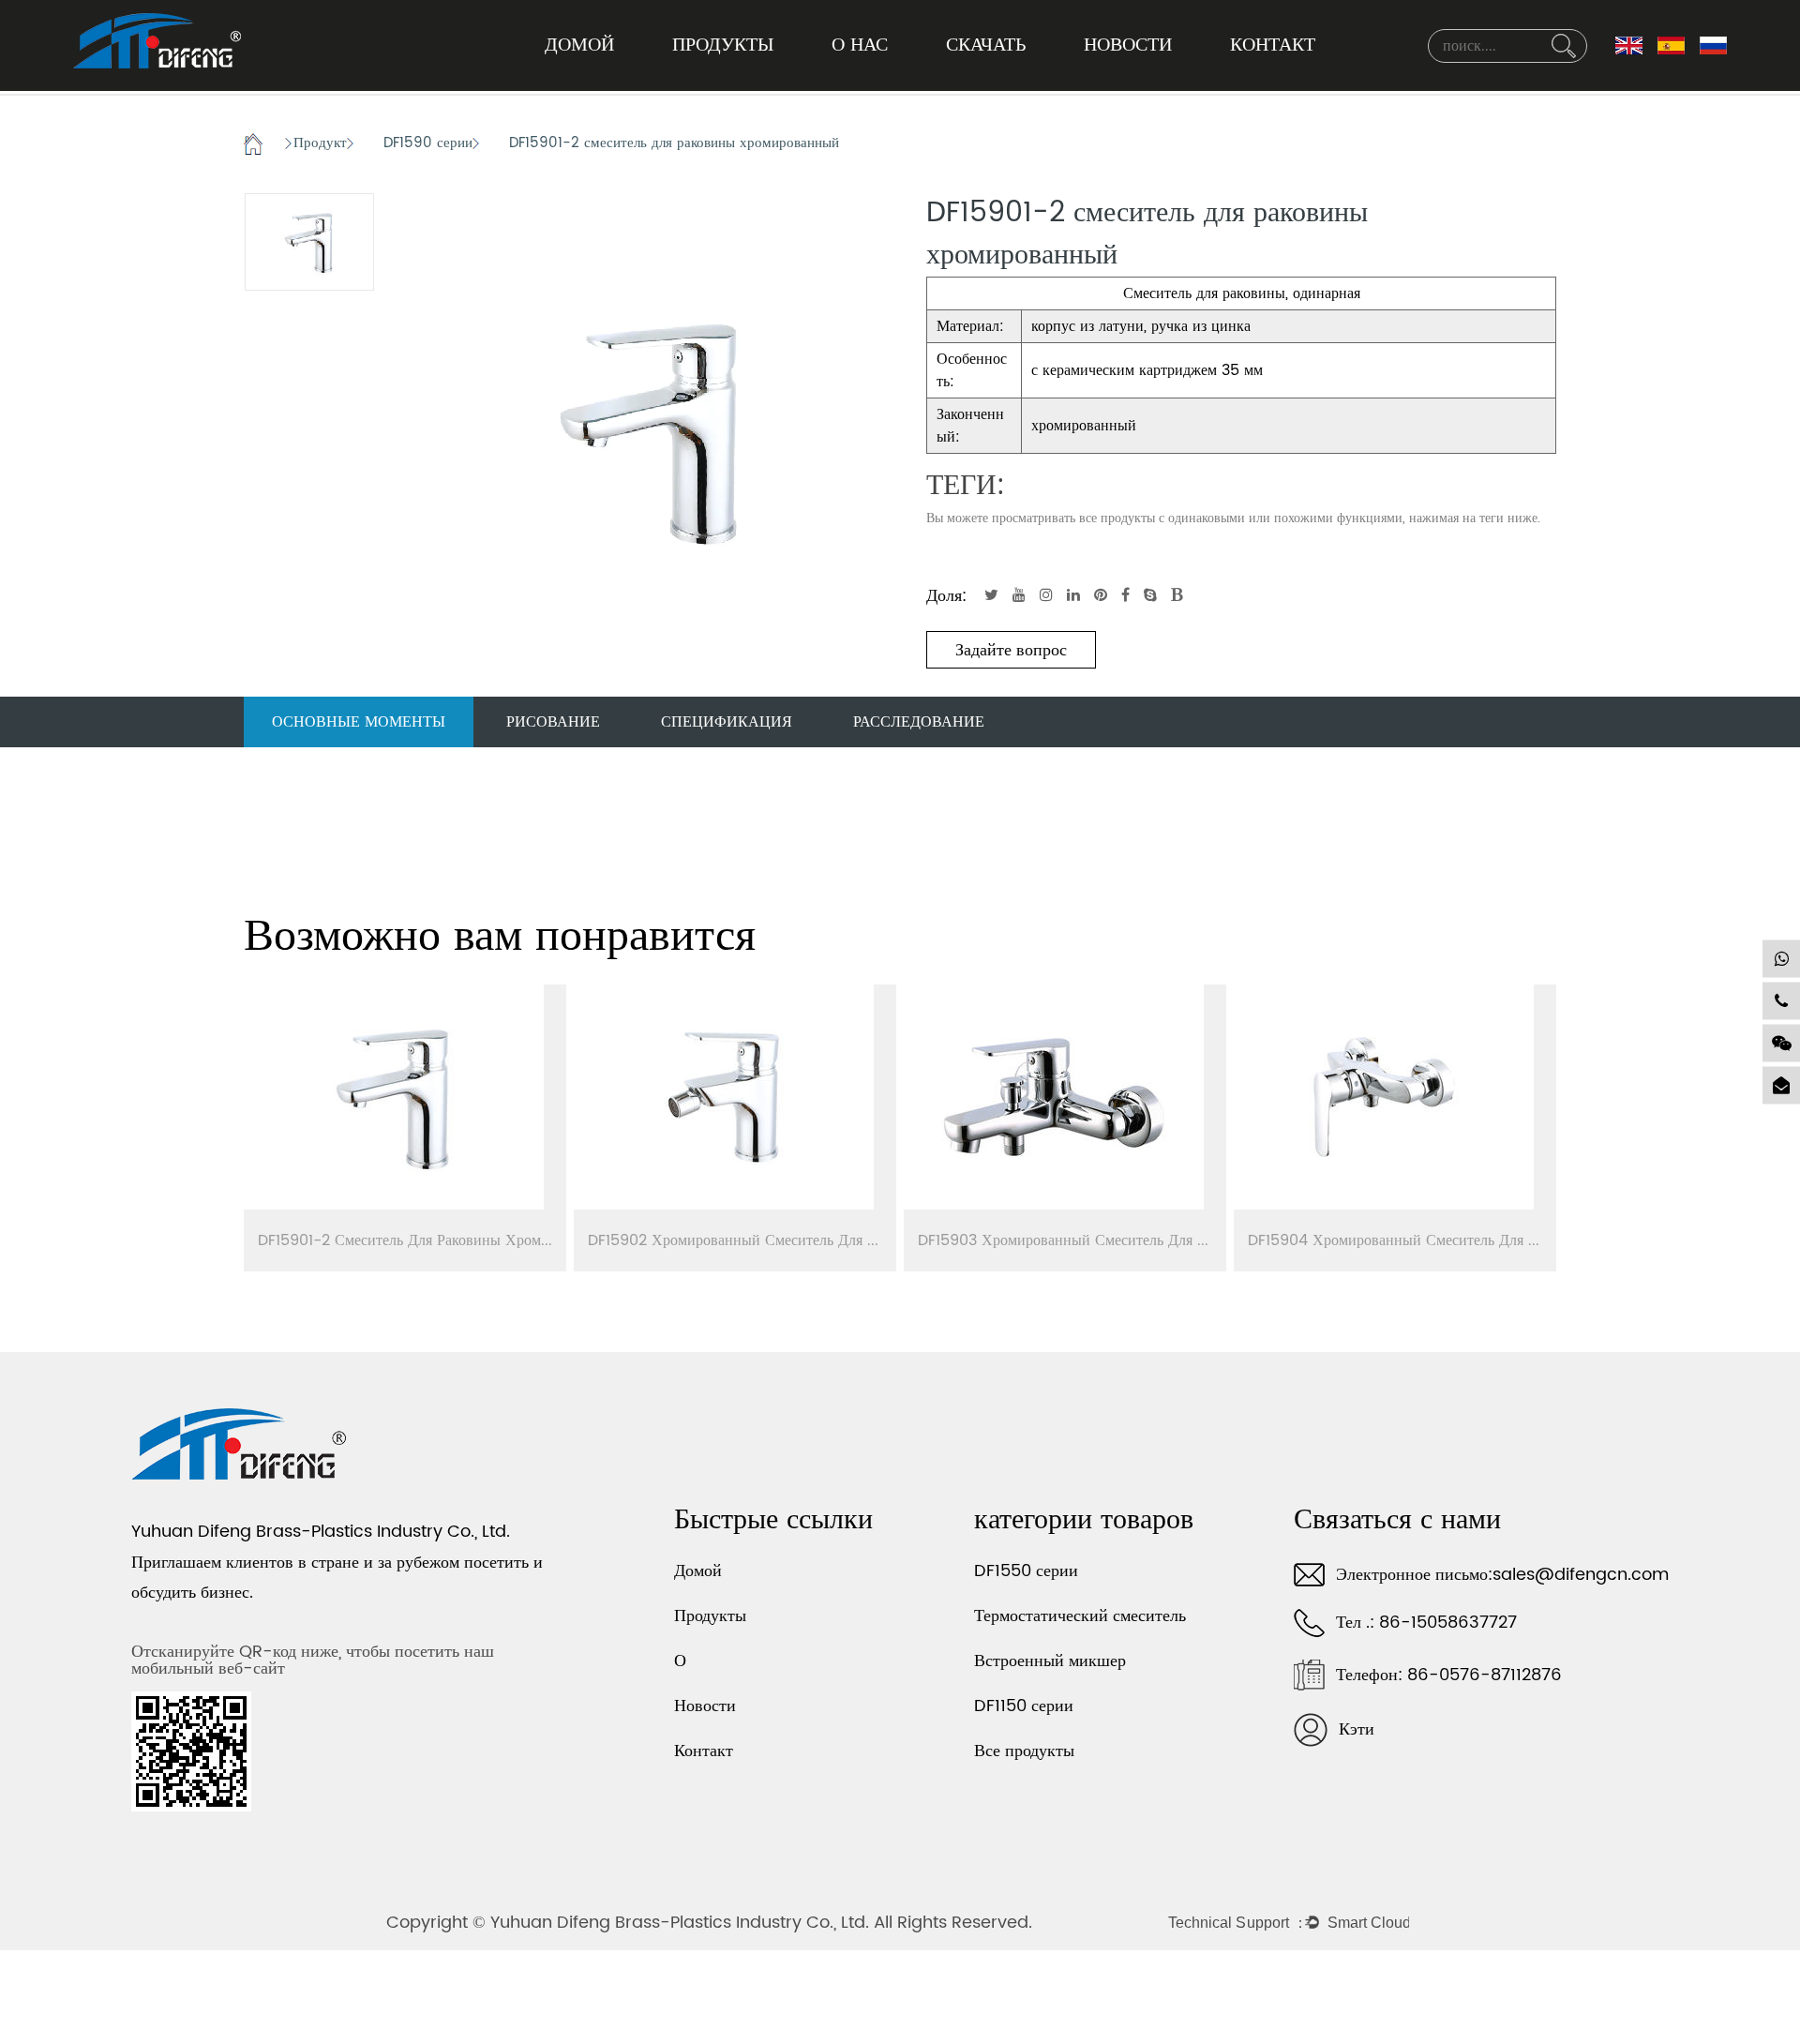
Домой (579, 45)
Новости (1128, 45)
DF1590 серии (428, 144)
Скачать (986, 45)
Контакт (1273, 45)
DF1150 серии (1024, 1706)
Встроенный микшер (1050, 1661)
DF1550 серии (1026, 1571)
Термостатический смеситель (1080, 1616)
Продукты (723, 45)
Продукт (320, 144)
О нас (860, 45)
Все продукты (1024, 1751)
